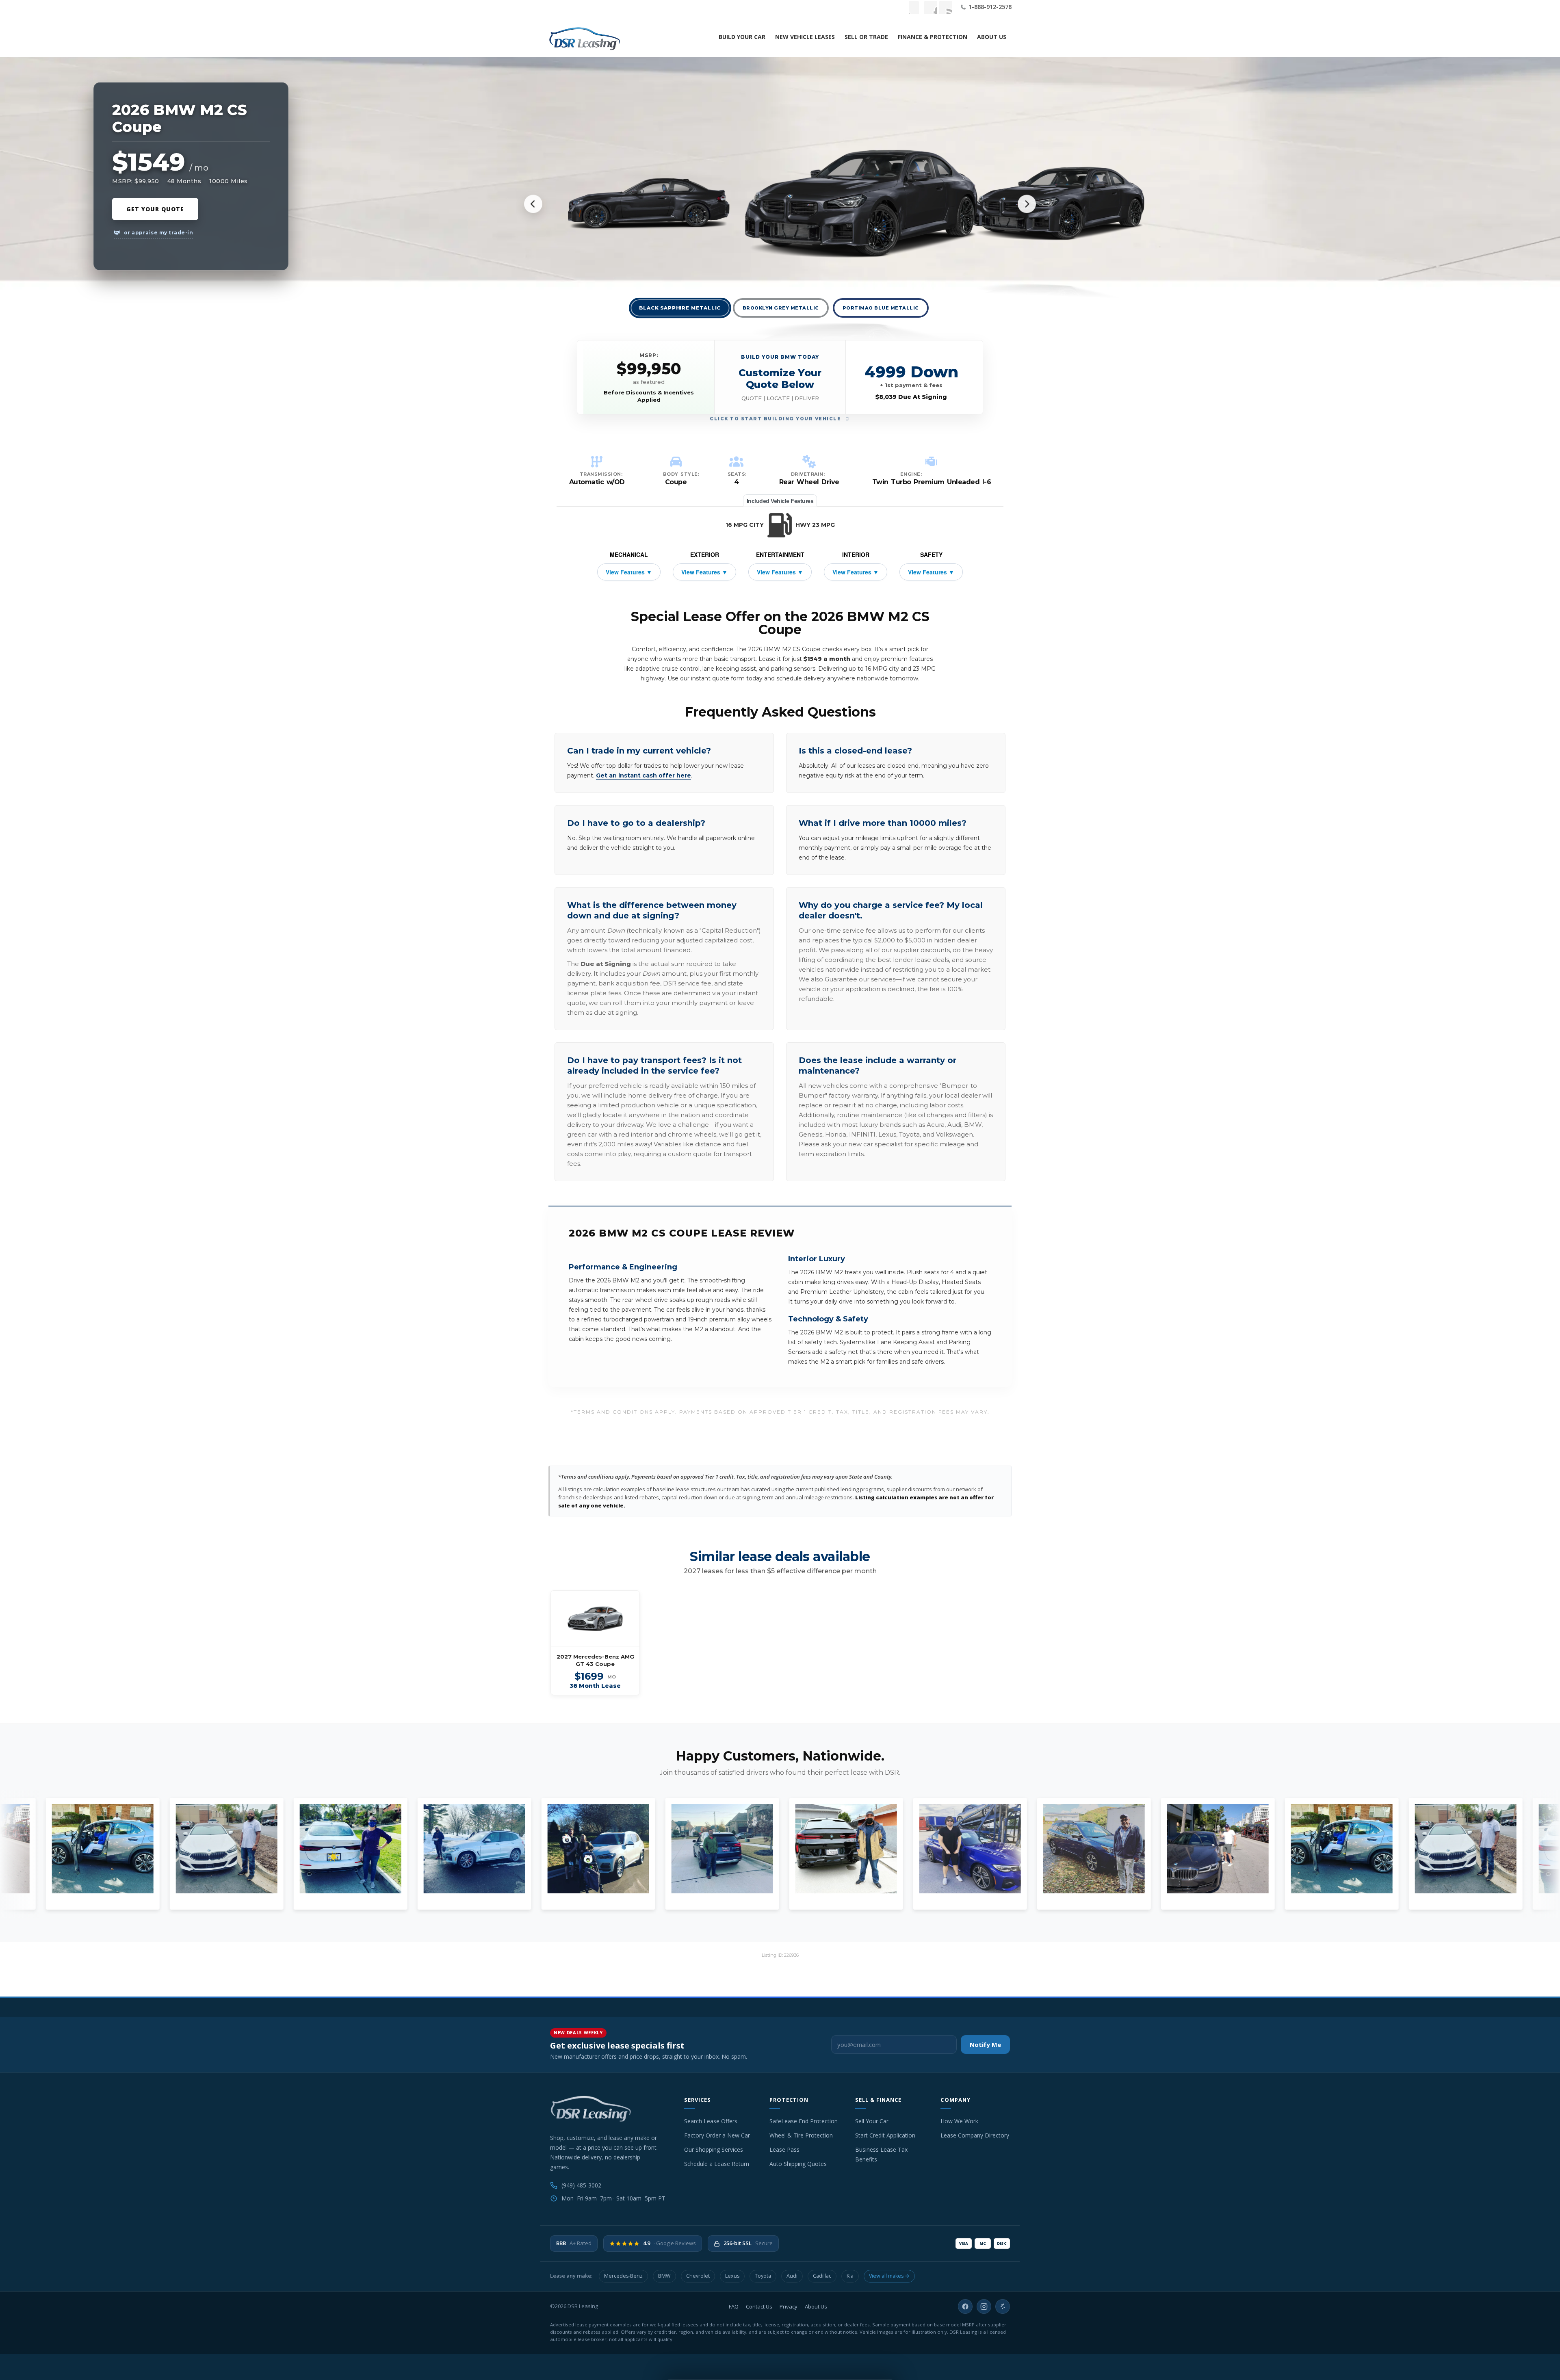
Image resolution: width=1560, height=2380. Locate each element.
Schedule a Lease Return (717, 2164)
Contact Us (759, 2306)
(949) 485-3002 (581, 2185)
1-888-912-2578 (989, 7)
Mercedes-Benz (623, 2276)
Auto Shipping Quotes (798, 2164)
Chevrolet (698, 2276)
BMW (664, 2276)
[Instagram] (984, 2306)
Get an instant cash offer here (643, 775)
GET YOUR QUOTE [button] (155, 209)
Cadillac (822, 2276)
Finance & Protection (933, 37)
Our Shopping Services (714, 2149)
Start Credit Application (885, 2135)
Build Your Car (742, 37)
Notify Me (985, 2044)
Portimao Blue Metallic (881, 308)
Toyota (763, 2276)
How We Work (959, 2121)
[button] (780, 377)
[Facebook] (965, 2306)
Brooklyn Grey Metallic (781, 308)
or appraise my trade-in (158, 233)
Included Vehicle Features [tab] (780, 501)
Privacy (789, 2306)
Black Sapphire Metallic (680, 308)
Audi (792, 2276)
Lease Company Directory (975, 2135)
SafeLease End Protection (804, 2121)
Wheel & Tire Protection (801, 2135)
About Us (992, 37)
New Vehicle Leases (805, 37)
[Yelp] (1003, 2306)
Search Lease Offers (711, 2121)
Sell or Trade (866, 37)
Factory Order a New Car (717, 2135)
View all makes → (889, 2276)
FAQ (734, 2306)
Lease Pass (784, 2149)
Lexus (732, 2276)
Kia (850, 2276)
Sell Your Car (872, 2121)
